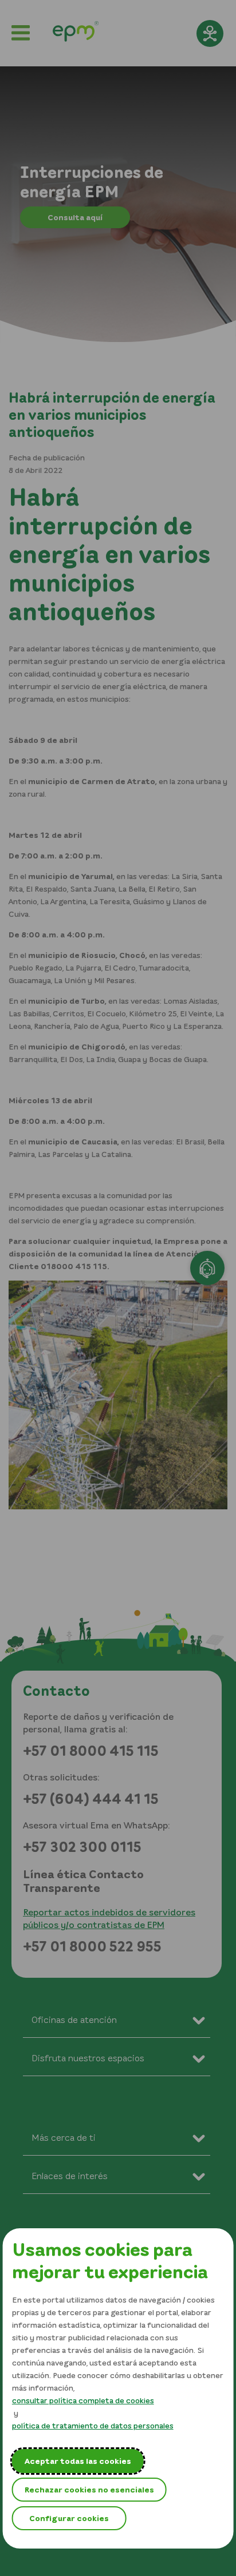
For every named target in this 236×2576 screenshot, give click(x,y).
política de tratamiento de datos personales (93, 2425)
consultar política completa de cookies (83, 2400)
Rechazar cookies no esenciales (89, 2489)
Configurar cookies (69, 2518)
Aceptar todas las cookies (78, 2461)
